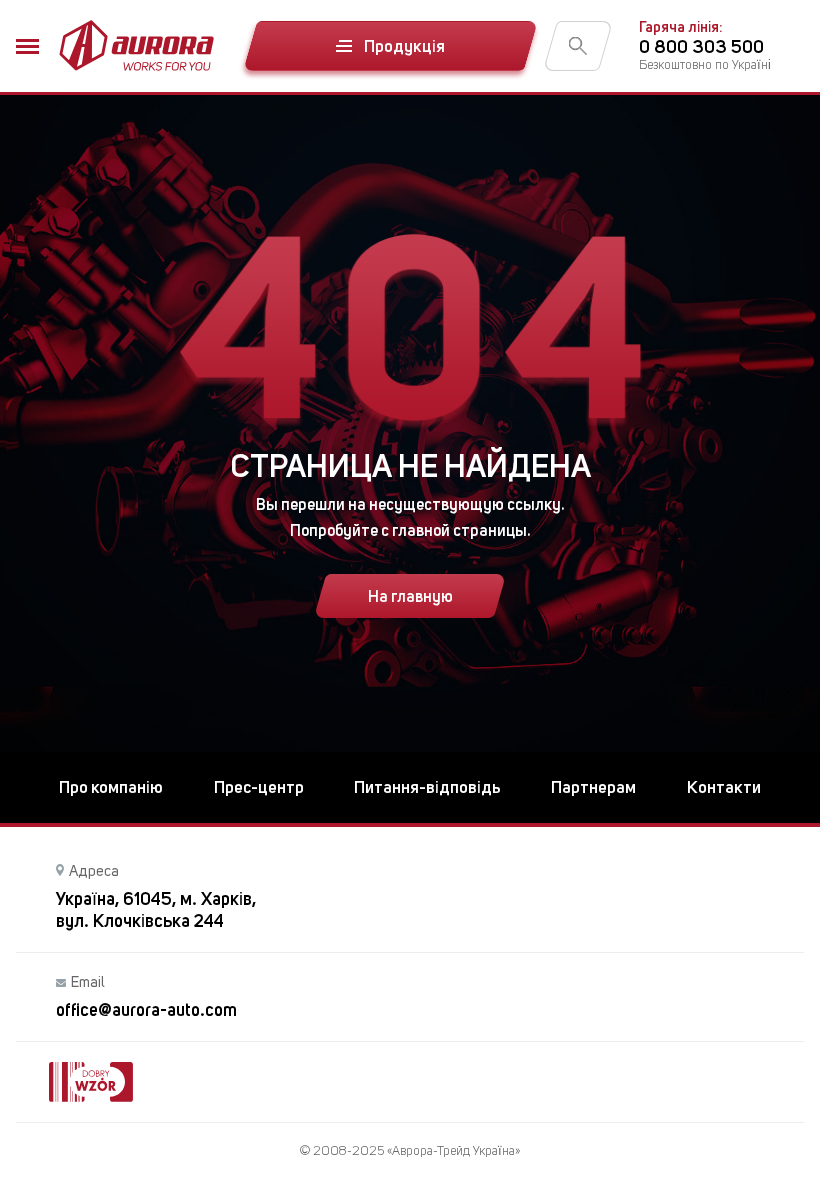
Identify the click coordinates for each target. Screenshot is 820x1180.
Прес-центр (259, 787)
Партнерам (593, 787)
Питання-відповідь (427, 787)
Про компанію (111, 787)
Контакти (724, 787)
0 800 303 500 (701, 46)
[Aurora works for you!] (136, 45)
